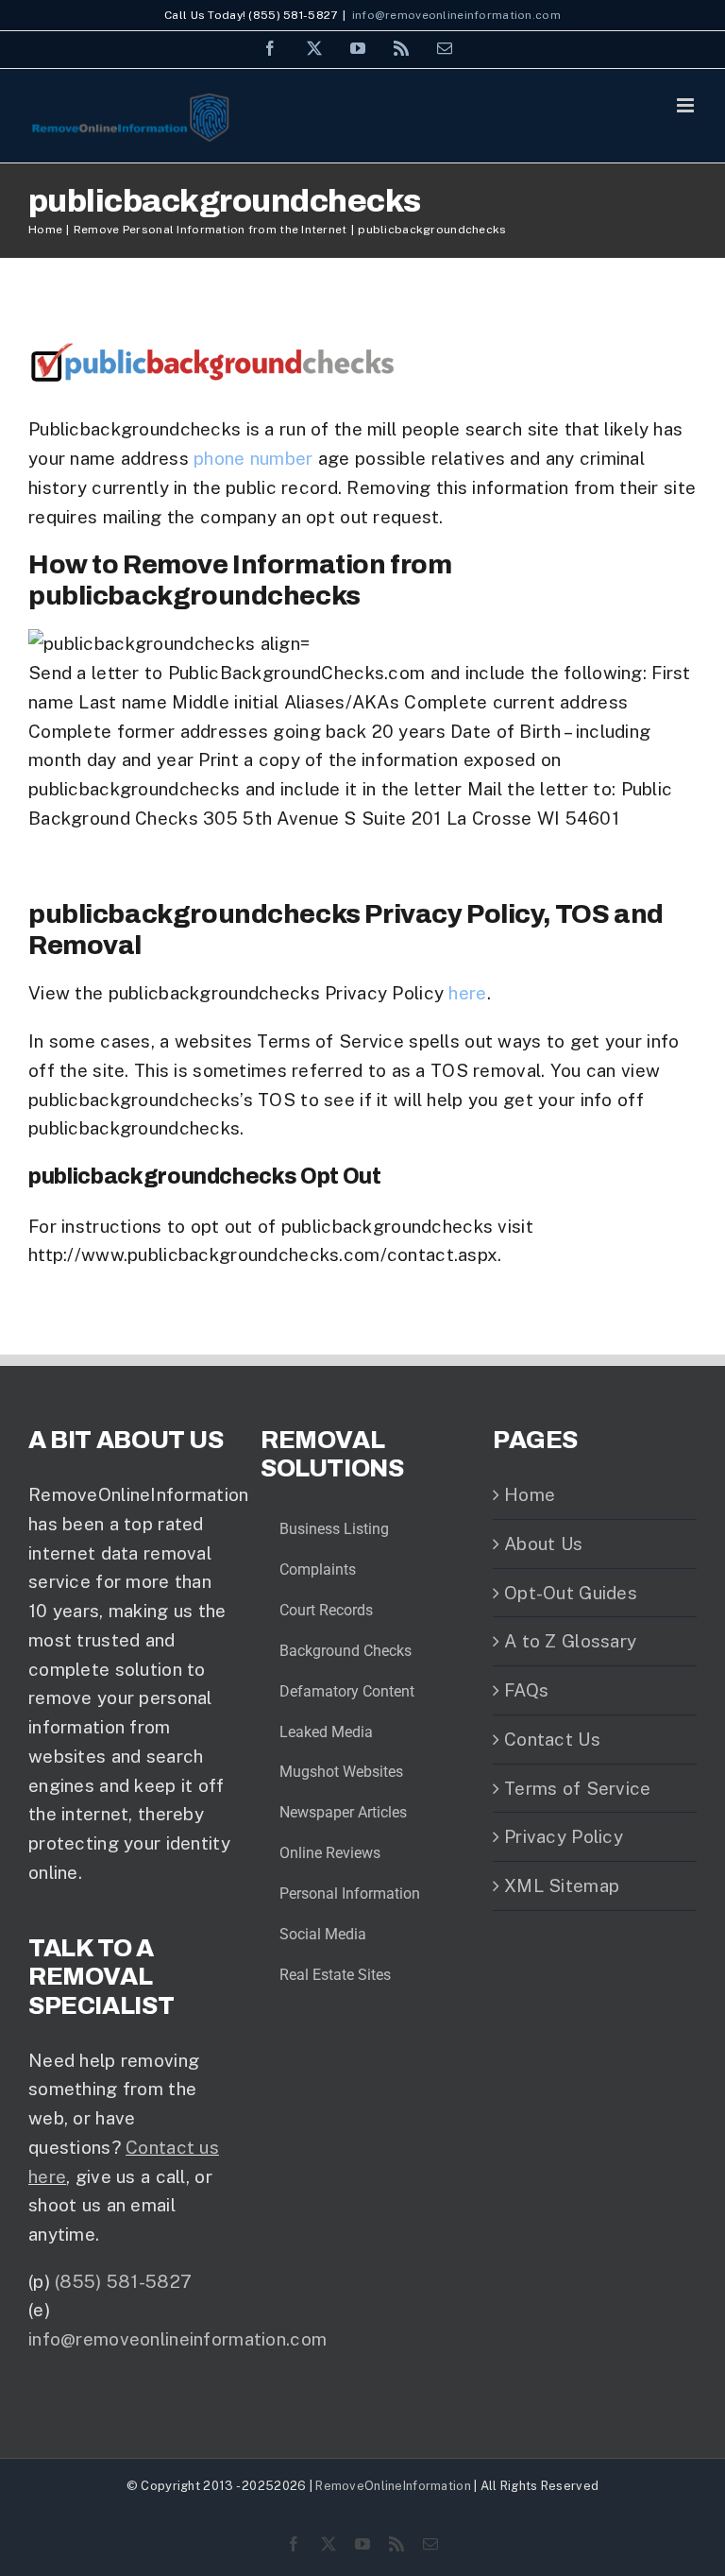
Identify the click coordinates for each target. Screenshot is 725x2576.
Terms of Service (578, 1788)
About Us (543, 1544)
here (467, 993)
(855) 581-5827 (123, 2281)
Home (530, 1494)
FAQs (526, 1690)
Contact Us (552, 1739)
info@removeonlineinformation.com (456, 15)
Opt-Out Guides (571, 1593)
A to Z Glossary (570, 1641)
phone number (253, 458)
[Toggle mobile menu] (687, 105)
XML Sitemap (562, 1885)
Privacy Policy (564, 1836)
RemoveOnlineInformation (393, 2486)
